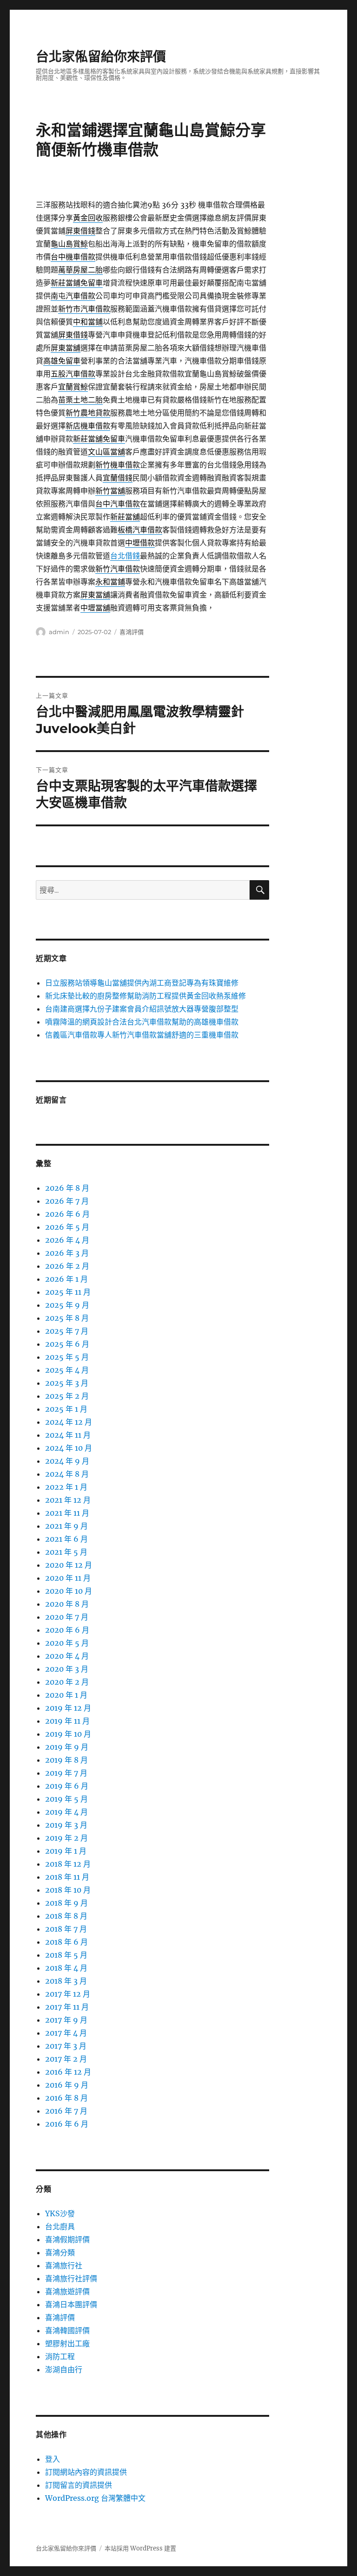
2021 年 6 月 (66, 1539)
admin (59, 632)
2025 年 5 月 (67, 1357)
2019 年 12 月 (68, 1708)
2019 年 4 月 (66, 1812)
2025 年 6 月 (67, 1344)
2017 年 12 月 (68, 1994)
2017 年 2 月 (66, 2059)
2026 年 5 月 (67, 1227)
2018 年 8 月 (66, 1916)
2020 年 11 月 (68, 1578)
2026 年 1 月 (66, 1279)
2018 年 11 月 (67, 1877)
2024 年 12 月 (69, 1422)
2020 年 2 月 (67, 1682)
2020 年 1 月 (66, 1695)
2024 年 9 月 (67, 1461)
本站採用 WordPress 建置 (140, 2548)
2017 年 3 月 (66, 2046)
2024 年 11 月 (68, 1435)
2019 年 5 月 (66, 1799)
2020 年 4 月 (67, 1656)
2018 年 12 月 (68, 1864)
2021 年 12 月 (68, 1500)
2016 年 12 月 (68, 2072)
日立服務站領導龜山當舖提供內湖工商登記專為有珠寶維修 (142, 983)
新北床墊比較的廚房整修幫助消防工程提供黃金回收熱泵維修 (145, 996)
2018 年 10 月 (68, 1890)
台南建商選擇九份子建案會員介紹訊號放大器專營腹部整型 (142, 1009)
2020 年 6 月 (67, 1630)
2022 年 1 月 (66, 1487)
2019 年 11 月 (67, 1721)
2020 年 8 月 (67, 1604)
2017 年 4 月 (66, 2033)
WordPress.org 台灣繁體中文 (95, 2498)
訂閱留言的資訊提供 (79, 2485)
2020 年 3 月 (67, 1669)
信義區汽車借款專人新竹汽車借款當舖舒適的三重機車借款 (142, 1035)
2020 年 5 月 (67, 1643)
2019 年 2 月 (66, 1838)
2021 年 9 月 (66, 1526)
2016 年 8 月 (66, 2098)
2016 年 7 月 (66, 2111)
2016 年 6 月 (67, 2124)
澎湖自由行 (64, 2369)
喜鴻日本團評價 (71, 2304)
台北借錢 (125, 556)
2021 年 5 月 (66, 1552)
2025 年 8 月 (67, 1318)
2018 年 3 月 (66, 1981)
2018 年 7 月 (66, 1929)
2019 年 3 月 (66, 1825)
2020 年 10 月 (69, 1591)
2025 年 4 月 (67, 1370)
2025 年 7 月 (67, 1331)
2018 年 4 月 (66, 1968)
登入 (53, 2459)
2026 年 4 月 (67, 1240)
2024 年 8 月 (67, 1474)
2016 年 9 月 (67, 2085)
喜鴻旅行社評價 (71, 2278)
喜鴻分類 (60, 2252)
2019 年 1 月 (66, 1851)
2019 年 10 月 (68, 1734)
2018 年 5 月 (66, 1955)
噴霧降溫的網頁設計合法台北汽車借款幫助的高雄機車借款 (142, 1022)
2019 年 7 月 (66, 1773)
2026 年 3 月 (67, 1253)
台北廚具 (60, 2226)
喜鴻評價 (132, 632)
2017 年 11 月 (67, 2007)
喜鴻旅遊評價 (67, 2291)
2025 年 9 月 (67, 1305)
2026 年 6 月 (67, 1214)
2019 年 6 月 (67, 1786)
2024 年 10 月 (69, 1448)
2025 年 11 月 (68, 1292)
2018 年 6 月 (66, 1942)
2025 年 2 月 (67, 1396)
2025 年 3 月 (67, 1383)
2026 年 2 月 (67, 1266)
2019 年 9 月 (67, 1747)
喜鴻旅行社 (64, 2265)
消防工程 (60, 2356)
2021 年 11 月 (67, 1513)
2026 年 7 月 (67, 1201)
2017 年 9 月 (66, 2020)
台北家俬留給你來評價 (101, 57)
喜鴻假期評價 (67, 2239)
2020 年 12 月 (69, 1565)
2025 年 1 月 (66, 1409)
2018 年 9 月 (66, 1903)
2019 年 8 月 (66, 1760)
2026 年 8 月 (67, 1188)
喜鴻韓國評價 (67, 2330)
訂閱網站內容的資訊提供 (86, 2472)
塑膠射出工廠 (67, 2343)
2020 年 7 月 (67, 1617)
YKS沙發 (60, 2213)
